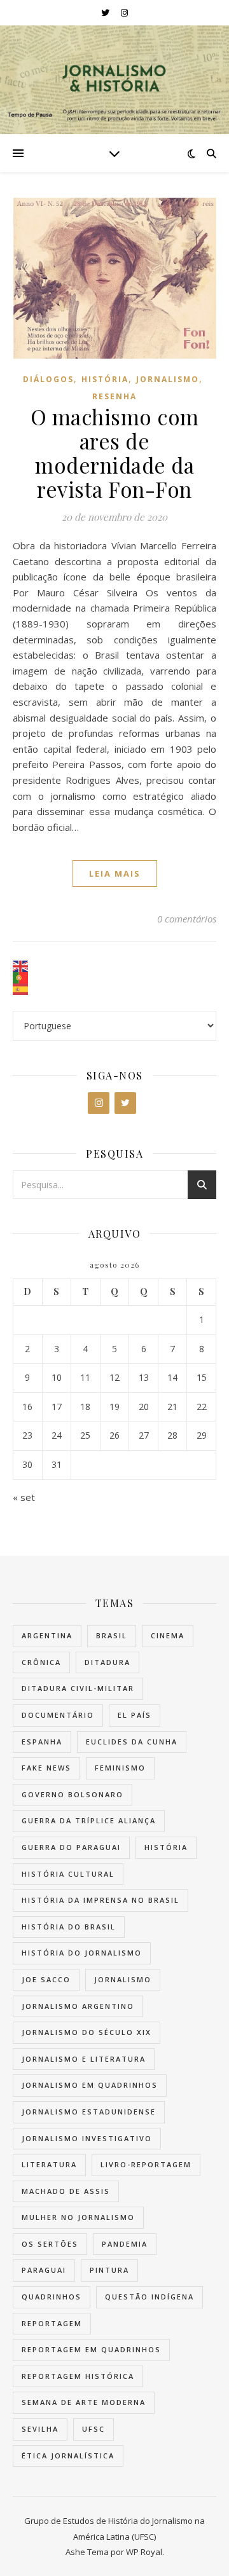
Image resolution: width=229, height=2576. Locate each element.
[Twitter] (125, 1103)
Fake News (46, 1768)
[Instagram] (99, 1103)
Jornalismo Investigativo (87, 2138)
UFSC (94, 2429)
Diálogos (48, 379)
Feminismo (120, 1768)
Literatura (49, 2164)
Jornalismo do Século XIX (87, 2032)
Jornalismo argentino (78, 2006)
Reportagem (52, 2323)
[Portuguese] (114, 978)
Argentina (47, 1635)
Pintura (109, 2270)
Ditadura (108, 1662)
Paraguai (44, 2270)
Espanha (42, 1742)
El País (135, 1715)
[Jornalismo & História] (114, 80)
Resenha (114, 396)
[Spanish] (114, 989)
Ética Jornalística (68, 2456)
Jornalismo (168, 379)
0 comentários (187, 919)
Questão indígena (149, 2297)
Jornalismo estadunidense (89, 2112)
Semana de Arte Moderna (84, 2402)
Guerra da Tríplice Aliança (89, 1820)
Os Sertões (50, 2244)
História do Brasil (69, 1927)
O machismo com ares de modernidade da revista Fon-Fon (115, 453)
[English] (114, 966)
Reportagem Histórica (78, 2376)
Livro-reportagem (146, 2164)
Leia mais (115, 874)
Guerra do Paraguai (71, 1847)
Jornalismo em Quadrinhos (90, 2085)
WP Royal (144, 2552)
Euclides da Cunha (132, 1742)
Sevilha (40, 2429)
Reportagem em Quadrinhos (91, 2349)
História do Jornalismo (82, 1953)
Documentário (58, 1715)
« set (24, 1497)
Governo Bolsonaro (73, 1794)
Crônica (41, 1662)
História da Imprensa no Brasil (101, 1900)
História (105, 379)
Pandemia (125, 2244)
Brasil (112, 1635)
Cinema (168, 1635)
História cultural (68, 1874)
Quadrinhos (52, 2297)
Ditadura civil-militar (78, 1688)
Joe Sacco (46, 1979)
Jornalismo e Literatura (84, 2059)
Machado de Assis (66, 2191)
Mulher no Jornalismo (78, 2217)
